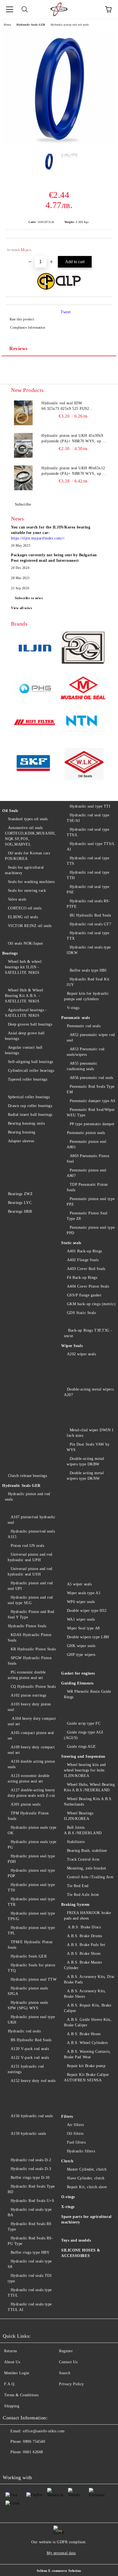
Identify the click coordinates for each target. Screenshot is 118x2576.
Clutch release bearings (27, 1476)
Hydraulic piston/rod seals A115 (31, 1534)
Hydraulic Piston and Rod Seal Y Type (31, 1614)
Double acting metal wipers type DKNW (85, 1476)
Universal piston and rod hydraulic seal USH (30, 1572)
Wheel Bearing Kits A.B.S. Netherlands (88, 1802)
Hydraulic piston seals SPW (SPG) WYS (28, 2005)
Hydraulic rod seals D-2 (31, 2160)
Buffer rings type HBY (30, 2252)
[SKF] (35, 764)
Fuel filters (76, 2142)
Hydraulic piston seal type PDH (31, 1859)
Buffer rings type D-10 (30, 2178)
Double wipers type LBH (88, 1637)
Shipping (12, 2406)
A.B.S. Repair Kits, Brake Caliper (88, 2008)
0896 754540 (34, 2442)
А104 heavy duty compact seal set (32, 1721)
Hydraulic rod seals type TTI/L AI (30, 2307)
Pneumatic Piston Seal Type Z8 (87, 1216)
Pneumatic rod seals (84, 1026)
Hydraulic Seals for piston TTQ (31, 1968)
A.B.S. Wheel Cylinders (87, 2043)
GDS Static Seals (82, 1313)
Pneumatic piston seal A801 (86, 1144)
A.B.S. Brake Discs (84, 1927)
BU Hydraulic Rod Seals (90, 915)
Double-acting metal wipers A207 (89, 1392)
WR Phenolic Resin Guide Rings (87, 1694)
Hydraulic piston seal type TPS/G (31, 1916)
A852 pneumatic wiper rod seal (91, 1038)
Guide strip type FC (84, 1723)
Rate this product (22, 319)
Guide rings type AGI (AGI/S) (84, 1735)
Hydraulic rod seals (24, 2031)
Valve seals (17, 899)
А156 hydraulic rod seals (32, 2116)
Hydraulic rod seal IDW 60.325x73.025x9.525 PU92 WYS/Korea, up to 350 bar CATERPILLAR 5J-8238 (65, 406)
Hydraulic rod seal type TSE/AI (88, 818)
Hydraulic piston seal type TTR (31, 1902)
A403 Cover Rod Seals (86, 1269)
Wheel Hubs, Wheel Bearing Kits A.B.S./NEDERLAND (89, 1787)
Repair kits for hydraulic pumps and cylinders (86, 996)
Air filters (75, 2125)
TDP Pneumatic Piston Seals (87, 1187)
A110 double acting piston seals (31, 1764)
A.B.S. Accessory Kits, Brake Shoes (85, 1994)
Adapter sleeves (21, 1141)
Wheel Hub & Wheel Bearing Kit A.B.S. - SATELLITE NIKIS (24, 996)
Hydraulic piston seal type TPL (31, 1930)
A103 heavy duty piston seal (29, 1707)
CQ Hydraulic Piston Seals (33, 1687)
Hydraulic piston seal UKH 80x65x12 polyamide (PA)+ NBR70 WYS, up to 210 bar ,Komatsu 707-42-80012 (74, 471)
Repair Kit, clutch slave (87, 2187)
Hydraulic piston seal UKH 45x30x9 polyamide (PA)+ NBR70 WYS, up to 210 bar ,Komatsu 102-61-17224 (74, 439)
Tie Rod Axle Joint (83, 1895)
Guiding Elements (77, 1683)
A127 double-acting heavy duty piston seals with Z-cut (31, 1793)
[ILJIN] (35, 649)
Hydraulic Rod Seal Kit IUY (88, 982)
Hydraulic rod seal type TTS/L (88, 832)
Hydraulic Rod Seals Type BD (31, 2189)
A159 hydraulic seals (28, 2134)
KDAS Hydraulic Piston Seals (29, 1638)
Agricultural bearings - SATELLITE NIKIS (26, 1013)
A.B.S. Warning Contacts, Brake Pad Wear (87, 2054)
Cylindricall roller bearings (31, 1071)
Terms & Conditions (21, 2395)
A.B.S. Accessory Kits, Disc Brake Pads (89, 1979)
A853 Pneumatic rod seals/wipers (86, 1052)
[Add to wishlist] (104, 247)
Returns (11, 2351)
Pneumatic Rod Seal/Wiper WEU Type (91, 1112)
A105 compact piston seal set (31, 1736)
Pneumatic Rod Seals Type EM (91, 1089)
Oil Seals (10, 811)
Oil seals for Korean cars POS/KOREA (28, 856)
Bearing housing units (26, 1123)
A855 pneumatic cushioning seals (82, 1066)
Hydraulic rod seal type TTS (88, 861)
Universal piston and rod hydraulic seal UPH (30, 1557)
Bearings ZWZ (20, 1194)
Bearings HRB (20, 1211)
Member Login (17, 2373)
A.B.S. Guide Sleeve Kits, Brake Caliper (88, 2022)
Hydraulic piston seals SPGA (28, 1991)
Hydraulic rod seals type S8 (30, 2264)
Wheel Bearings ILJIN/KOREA (79, 1816)
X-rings (68, 2207)
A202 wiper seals (82, 1354)
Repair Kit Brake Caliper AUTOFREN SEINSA (87, 2077)
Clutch (67, 2161)
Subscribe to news (29, 598)
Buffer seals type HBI (88, 970)
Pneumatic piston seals (86, 1133)
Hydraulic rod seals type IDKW (89, 950)
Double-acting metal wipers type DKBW (85, 1461)
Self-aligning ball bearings (31, 1062)
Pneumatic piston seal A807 (86, 1173)
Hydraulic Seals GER (31, 25)
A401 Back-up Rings (85, 1251)
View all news (22, 608)
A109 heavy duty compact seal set (31, 1750)
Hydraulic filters (81, 2151)
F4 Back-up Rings (82, 1278)
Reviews (19, 348)
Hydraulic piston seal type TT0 (31, 1887)
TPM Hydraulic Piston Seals (28, 1816)
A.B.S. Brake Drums (85, 1936)
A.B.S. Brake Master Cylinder (83, 1965)
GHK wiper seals (81, 1646)
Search (65, 2373)
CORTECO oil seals (25, 908)
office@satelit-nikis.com (44, 2431)
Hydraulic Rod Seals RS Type (30, 2227)
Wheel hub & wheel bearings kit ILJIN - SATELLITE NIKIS (23, 967)
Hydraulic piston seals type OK (32, 1830)
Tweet (66, 312)
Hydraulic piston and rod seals (70, 25)
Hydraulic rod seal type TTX (88, 936)
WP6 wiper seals (81, 1602)
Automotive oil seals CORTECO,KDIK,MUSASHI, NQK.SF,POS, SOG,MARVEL (30, 836)
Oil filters (75, 2134)
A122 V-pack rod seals (30, 2058)
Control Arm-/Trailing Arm (90, 1877)
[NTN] (83, 723)
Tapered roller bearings (28, 1079)
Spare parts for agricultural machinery (86, 2219)
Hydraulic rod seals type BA (30, 2212)
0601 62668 (33, 2452)
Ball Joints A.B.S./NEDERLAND (83, 1830)
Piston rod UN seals (27, 1546)
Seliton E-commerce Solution (59, 2571)
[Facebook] (10, 2463)
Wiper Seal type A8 (83, 1628)
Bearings (10, 953)
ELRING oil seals (23, 917)
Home (7, 25)
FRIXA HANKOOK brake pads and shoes (87, 1916)
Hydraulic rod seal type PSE (88, 889)
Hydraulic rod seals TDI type (30, 2278)
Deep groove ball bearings (30, 1024)
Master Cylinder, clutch (87, 2169)
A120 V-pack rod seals (30, 2049)
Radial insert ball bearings (30, 1115)
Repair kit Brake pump (86, 2066)
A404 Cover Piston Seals (88, 1286)
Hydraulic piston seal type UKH (31, 2020)
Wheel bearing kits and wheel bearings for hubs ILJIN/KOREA (85, 1770)
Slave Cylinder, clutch (86, 2178)
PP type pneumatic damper (92, 1124)
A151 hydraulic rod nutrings (26, 2069)
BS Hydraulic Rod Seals (31, 2040)
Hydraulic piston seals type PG (32, 1845)
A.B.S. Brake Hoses (84, 2034)
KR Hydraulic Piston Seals (33, 1649)
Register (66, 2351)
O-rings (68, 2197)
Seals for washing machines (31, 882)
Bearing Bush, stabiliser (87, 1851)
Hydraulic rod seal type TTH (88, 875)
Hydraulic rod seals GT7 (90, 924)
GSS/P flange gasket (84, 1295)
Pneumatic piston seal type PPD (91, 1230)
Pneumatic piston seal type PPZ (91, 1202)
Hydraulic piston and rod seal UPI (30, 1586)
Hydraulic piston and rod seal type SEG (30, 1600)
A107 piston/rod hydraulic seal (32, 1520)
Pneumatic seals (75, 1018)
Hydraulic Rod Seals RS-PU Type (30, 2241)
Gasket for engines (78, 1673)
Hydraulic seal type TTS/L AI (91, 847)
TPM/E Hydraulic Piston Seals (30, 1945)
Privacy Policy (71, 2384)
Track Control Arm (83, 1859)
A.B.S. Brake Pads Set (86, 1945)
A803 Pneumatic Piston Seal (88, 1159)
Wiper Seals (72, 1346)
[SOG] (83, 649)
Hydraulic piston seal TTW (34, 1979)
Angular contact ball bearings (24, 1050)
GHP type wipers (81, 1655)
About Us (12, 2362)
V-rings (73, 1008)
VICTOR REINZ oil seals (30, 926)
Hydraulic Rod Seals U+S (32, 2201)
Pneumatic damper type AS (93, 1101)
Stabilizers (76, 1842)
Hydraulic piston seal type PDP (31, 1873)
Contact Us (68, 2362)
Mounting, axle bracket (87, 1868)
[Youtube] (22, 2463)
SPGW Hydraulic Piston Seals (30, 1661)
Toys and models (76, 2240)
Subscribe (23, 504)
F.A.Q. (10, 2384)
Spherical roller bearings (29, 1097)
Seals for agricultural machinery (24, 870)
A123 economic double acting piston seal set (29, 1778)
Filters (67, 2116)
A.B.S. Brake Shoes (84, 1954)
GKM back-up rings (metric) (91, 1304)
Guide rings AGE (82, 1747)
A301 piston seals (26, 1804)
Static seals (71, 1243)
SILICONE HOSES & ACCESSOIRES (81, 2253)
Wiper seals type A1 (84, 1593)
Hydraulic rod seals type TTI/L (30, 2293)
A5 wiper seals (79, 1584)
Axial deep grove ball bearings (25, 1036)
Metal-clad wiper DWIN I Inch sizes (90, 1433)
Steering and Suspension (83, 1756)
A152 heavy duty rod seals (33, 2081)
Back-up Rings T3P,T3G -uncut (88, 1333)
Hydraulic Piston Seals (27, 1626)
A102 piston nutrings (29, 1695)
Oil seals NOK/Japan (25, 943)
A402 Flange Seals (83, 1260)
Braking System (75, 1905)
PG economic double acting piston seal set (27, 1675)
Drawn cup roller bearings (30, 1106)
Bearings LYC (20, 1203)
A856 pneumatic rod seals (92, 1078)
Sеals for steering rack (27, 891)
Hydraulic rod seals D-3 (31, 2169)
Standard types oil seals (28, 819)
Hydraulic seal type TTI (90, 806)
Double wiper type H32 (87, 1611)
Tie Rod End (78, 1886)
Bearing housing (22, 1132)
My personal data (61, 2553)
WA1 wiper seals (81, 1619)
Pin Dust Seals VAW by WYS (88, 1447)
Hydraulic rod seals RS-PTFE (88, 904)
